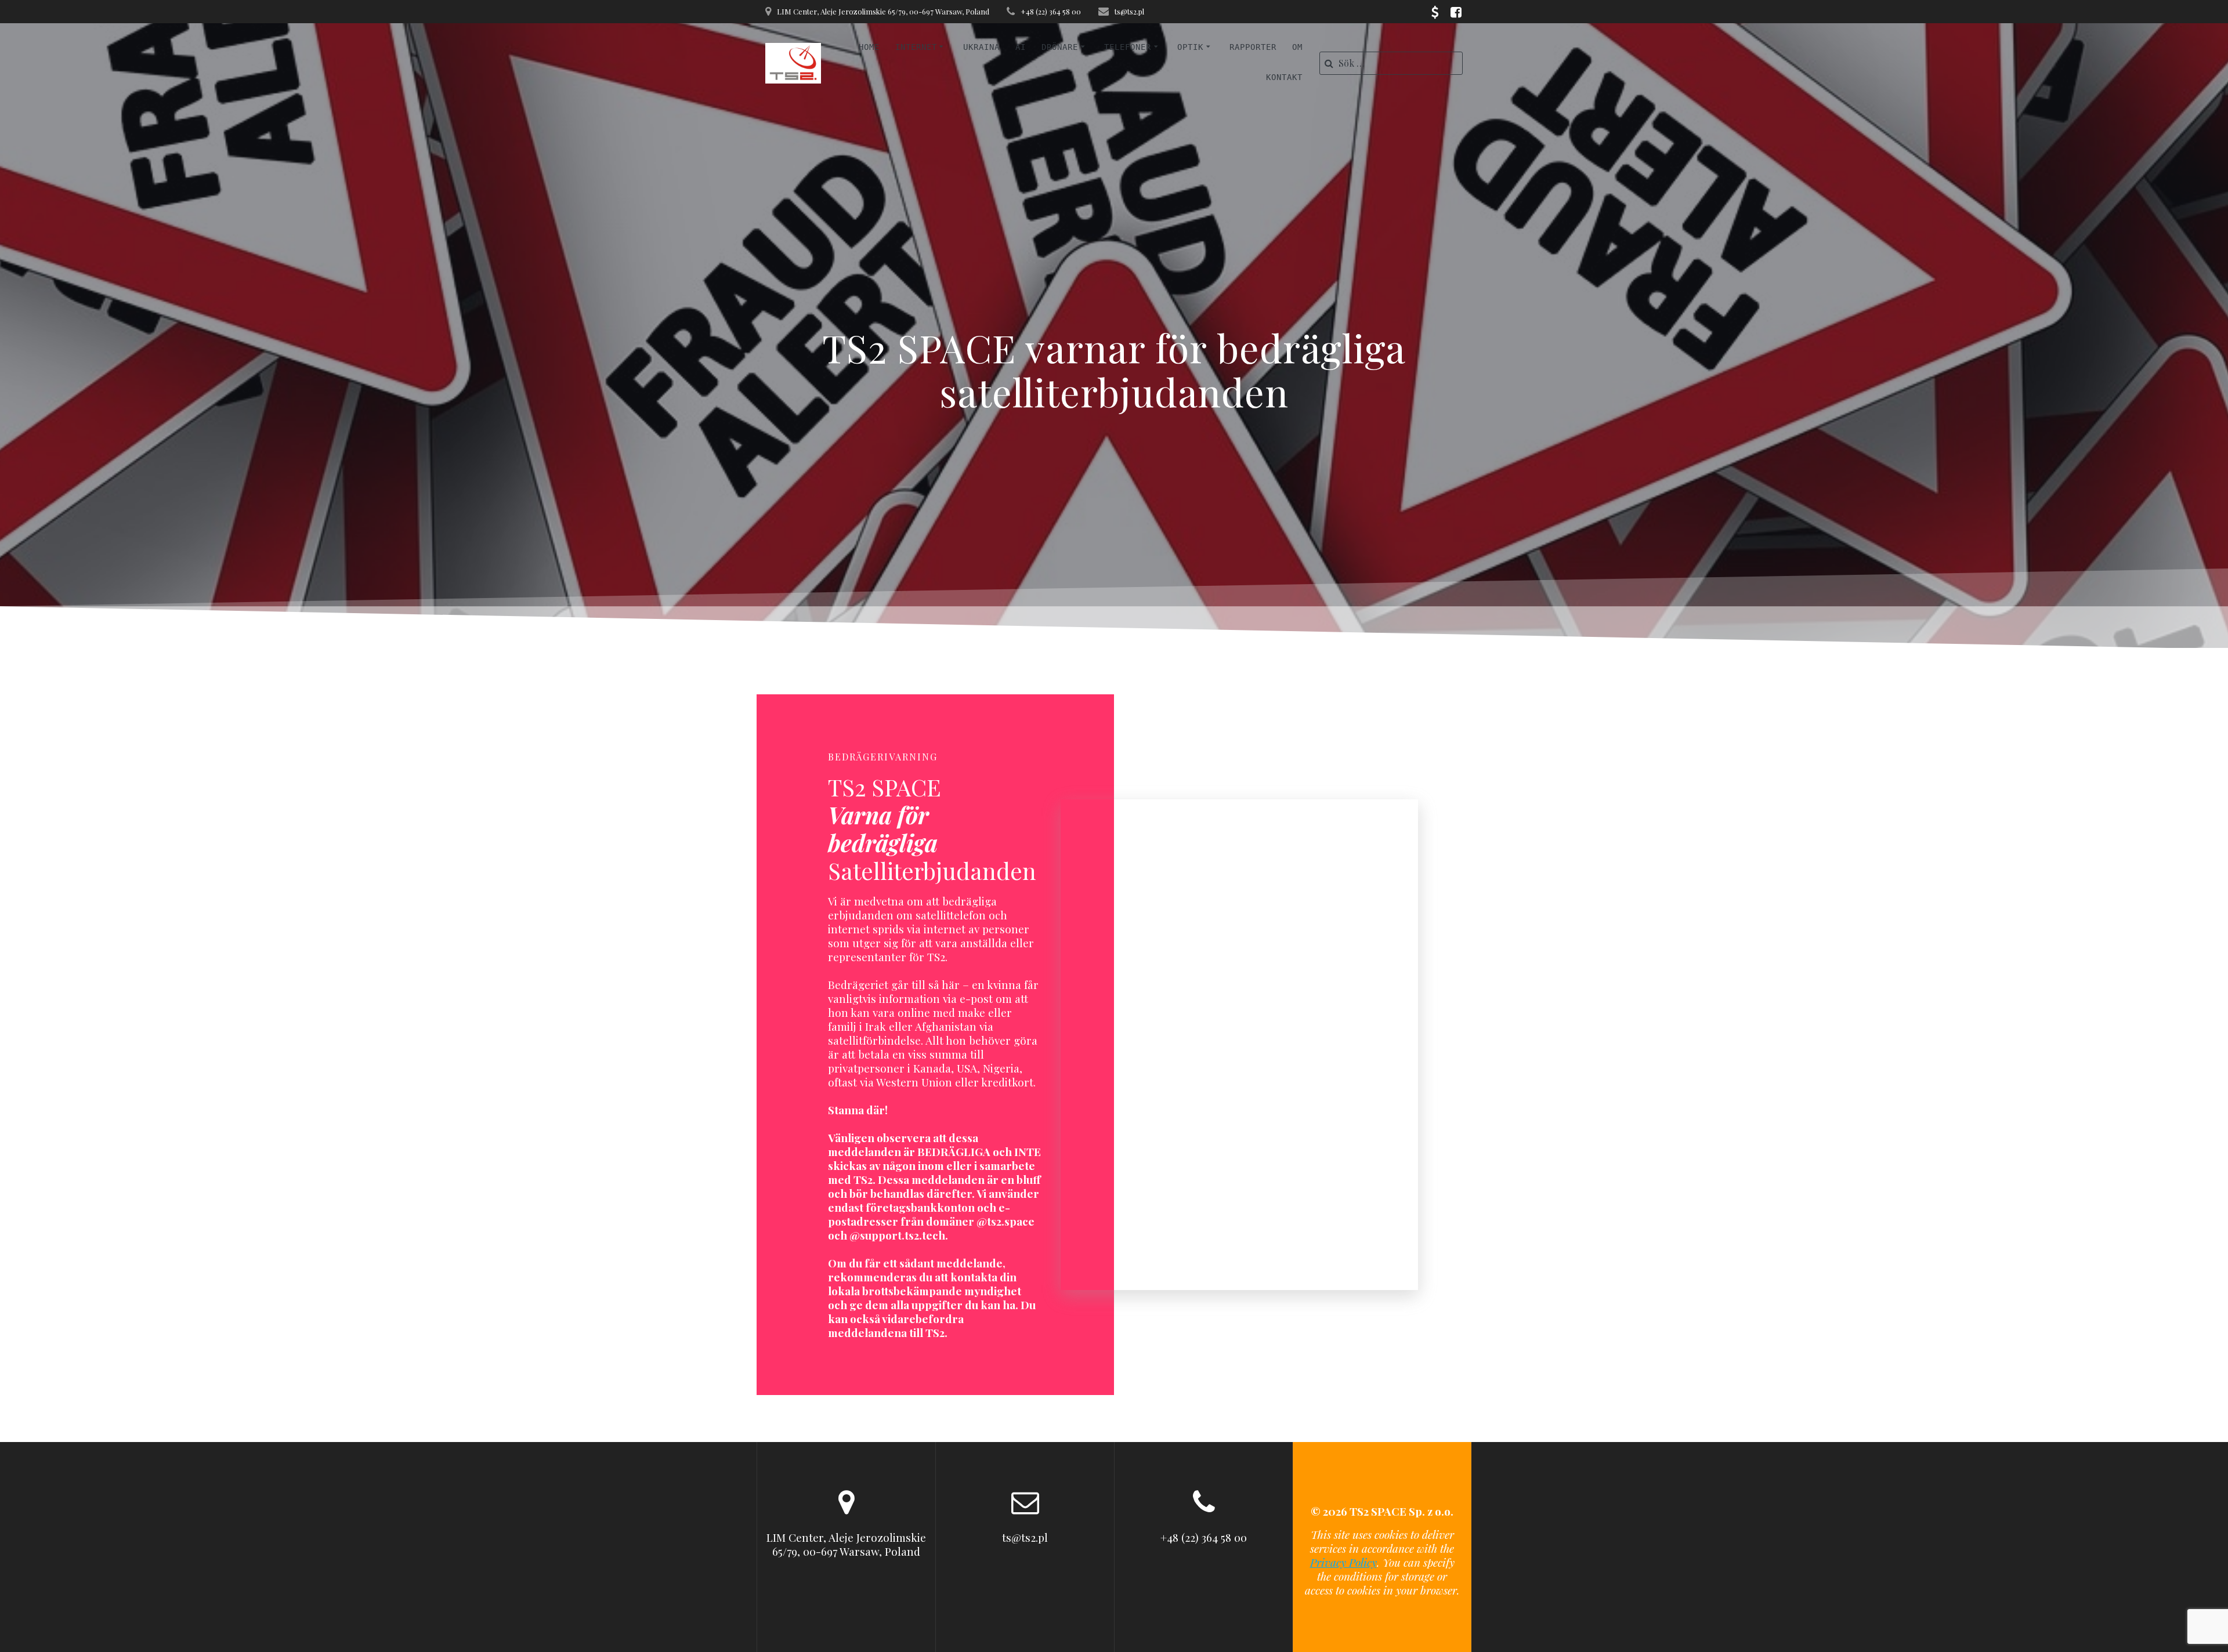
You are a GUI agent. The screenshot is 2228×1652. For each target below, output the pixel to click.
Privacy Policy (1343, 1562)
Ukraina (981, 47)
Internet (916, 47)
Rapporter (1253, 47)
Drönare (1060, 47)
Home (869, 47)
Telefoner (1128, 47)
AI (1021, 47)
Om (1297, 47)
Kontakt (1284, 77)
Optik (1190, 47)
